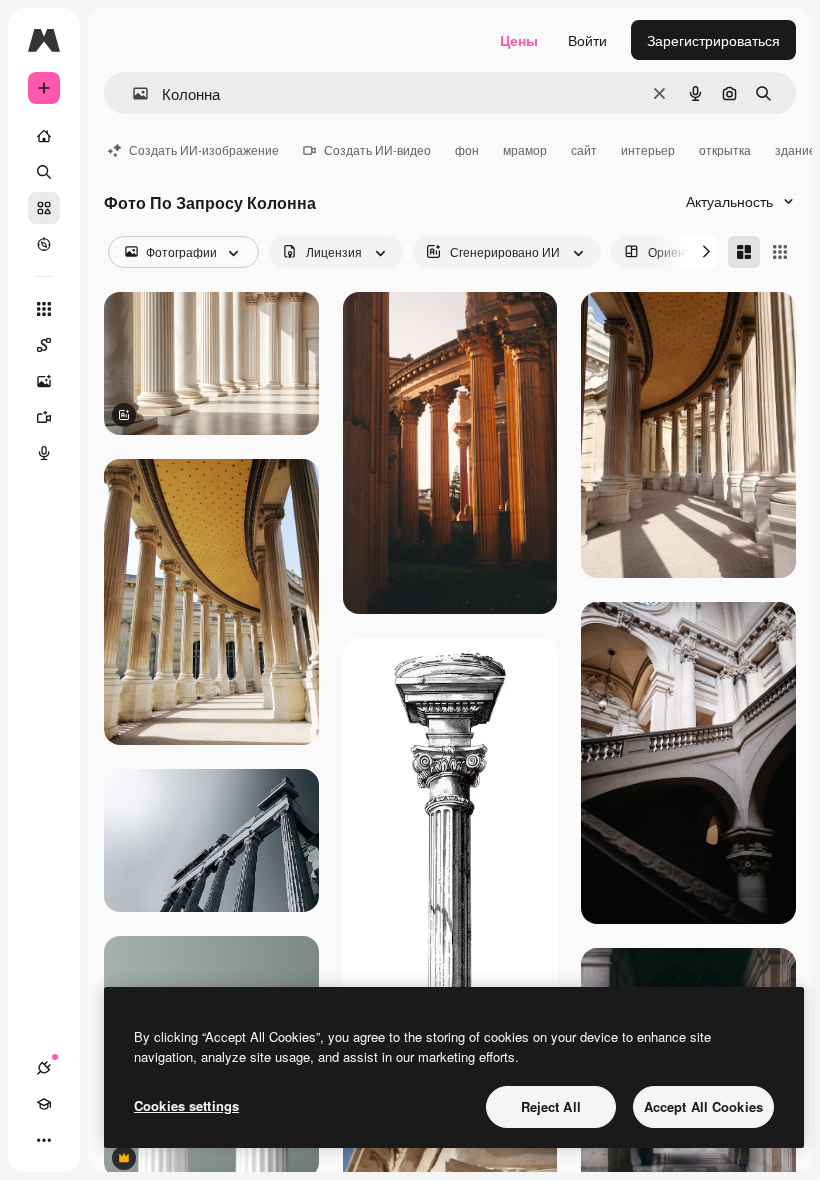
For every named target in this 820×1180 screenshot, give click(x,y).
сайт (584, 149)
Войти (587, 40)
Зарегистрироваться (713, 40)
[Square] (780, 252)
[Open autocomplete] (132, 93)
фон (467, 149)
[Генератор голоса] (44, 453)
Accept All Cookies (703, 1106)
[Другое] (44, 1140)
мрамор (525, 149)
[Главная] (44, 136)
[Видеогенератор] (44, 417)
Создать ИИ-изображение (204, 149)
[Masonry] (744, 252)
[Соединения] (44, 1068)
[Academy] (44, 1104)
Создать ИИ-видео (377, 149)
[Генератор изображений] (44, 381)
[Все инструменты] (44, 309)
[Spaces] (44, 345)
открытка (725, 149)
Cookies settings (186, 1105)
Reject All (551, 1106)
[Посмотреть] (44, 244)
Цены (519, 40)
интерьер (648, 149)
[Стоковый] (44, 208)
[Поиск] (44, 172)
